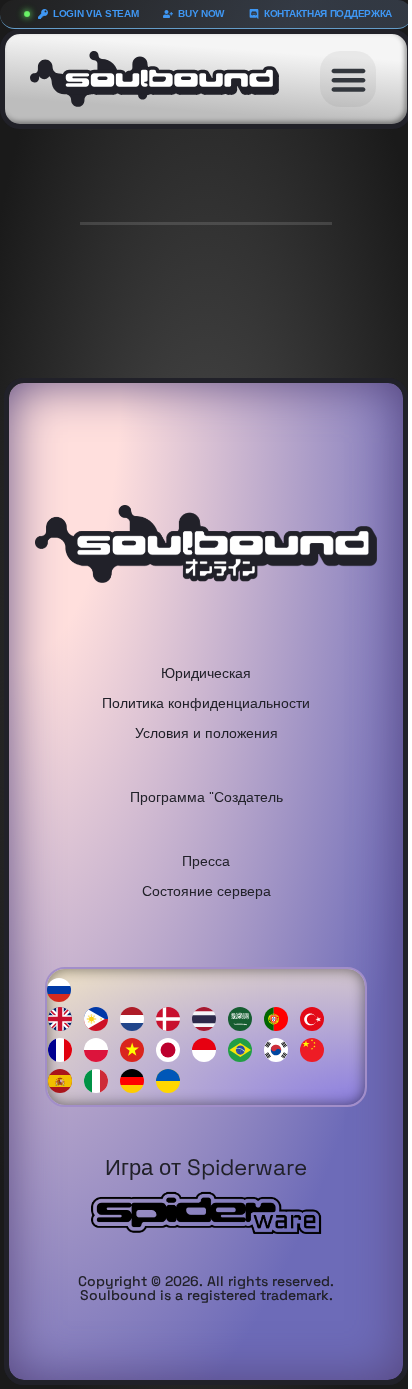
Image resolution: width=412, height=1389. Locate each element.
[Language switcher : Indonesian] (209, 1048)
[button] (348, 79)
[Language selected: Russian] (206, 1034)
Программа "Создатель (206, 796)
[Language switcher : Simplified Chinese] (317, 1048)
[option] (65, 1019)
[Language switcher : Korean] (281, 1048)
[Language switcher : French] (65, 1048)
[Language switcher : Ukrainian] (173, 1079)
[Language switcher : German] (137, 1079)
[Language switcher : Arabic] (245, 1017)
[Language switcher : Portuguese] (281, 1017)
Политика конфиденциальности (206, 702)
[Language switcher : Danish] (173, 1017)
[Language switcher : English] (65, 1017)
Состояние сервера (206, 890)
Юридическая (206, 672)
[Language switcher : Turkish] (317, 1017)
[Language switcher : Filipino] (101, 1017)
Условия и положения (206, 732)
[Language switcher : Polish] (101, 1048)
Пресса (206, 860)
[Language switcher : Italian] (101, 1079)
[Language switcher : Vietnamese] (137, 1048)
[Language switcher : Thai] (209, 1017)
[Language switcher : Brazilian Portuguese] (245, 1048)
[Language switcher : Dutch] (137, 1017)
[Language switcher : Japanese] (173, 1048)
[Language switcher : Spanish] (65, 1079)
